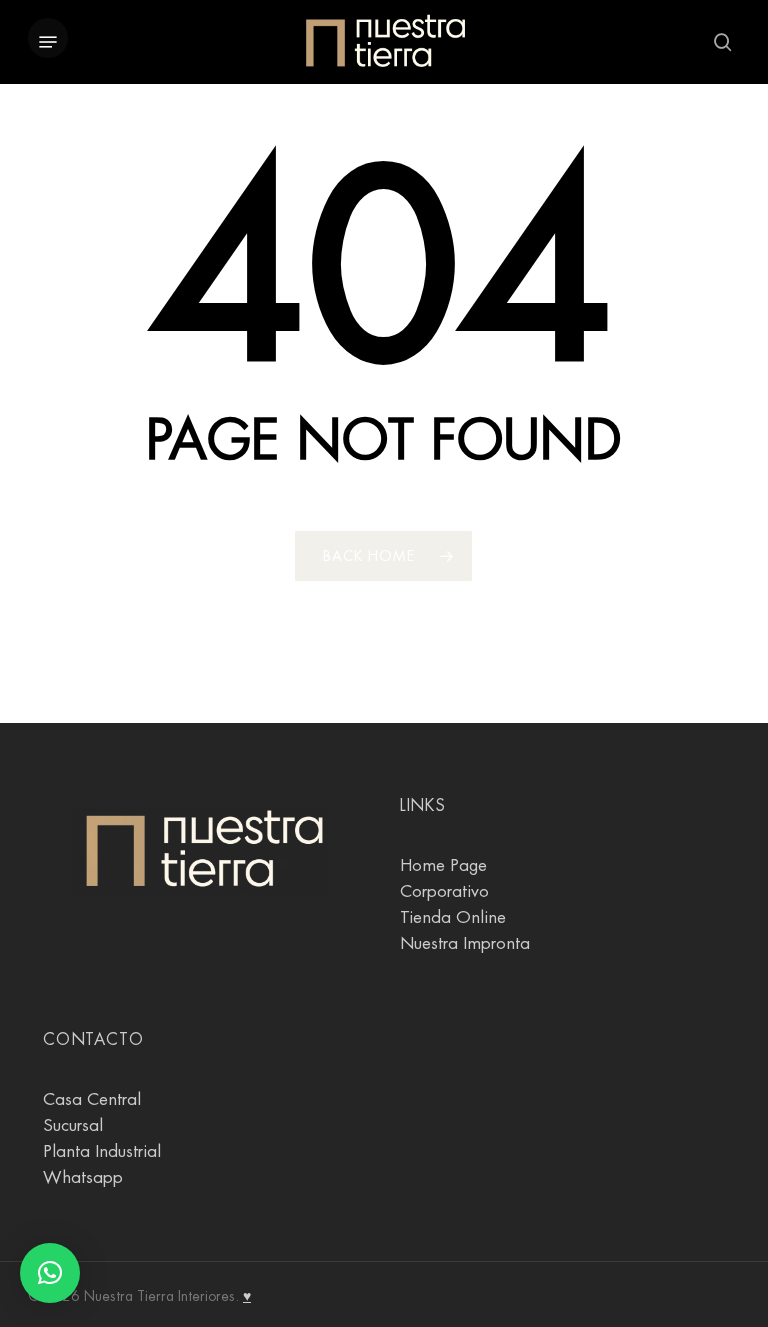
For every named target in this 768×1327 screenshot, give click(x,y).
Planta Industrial (102, 1151)
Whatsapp (83, 1177)
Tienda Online (453, 917)
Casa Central (92, 1099)
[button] (48, 42)
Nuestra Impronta (465, 943)
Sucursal (73, 1125)
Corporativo (444, 891)
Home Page (443, 865)
